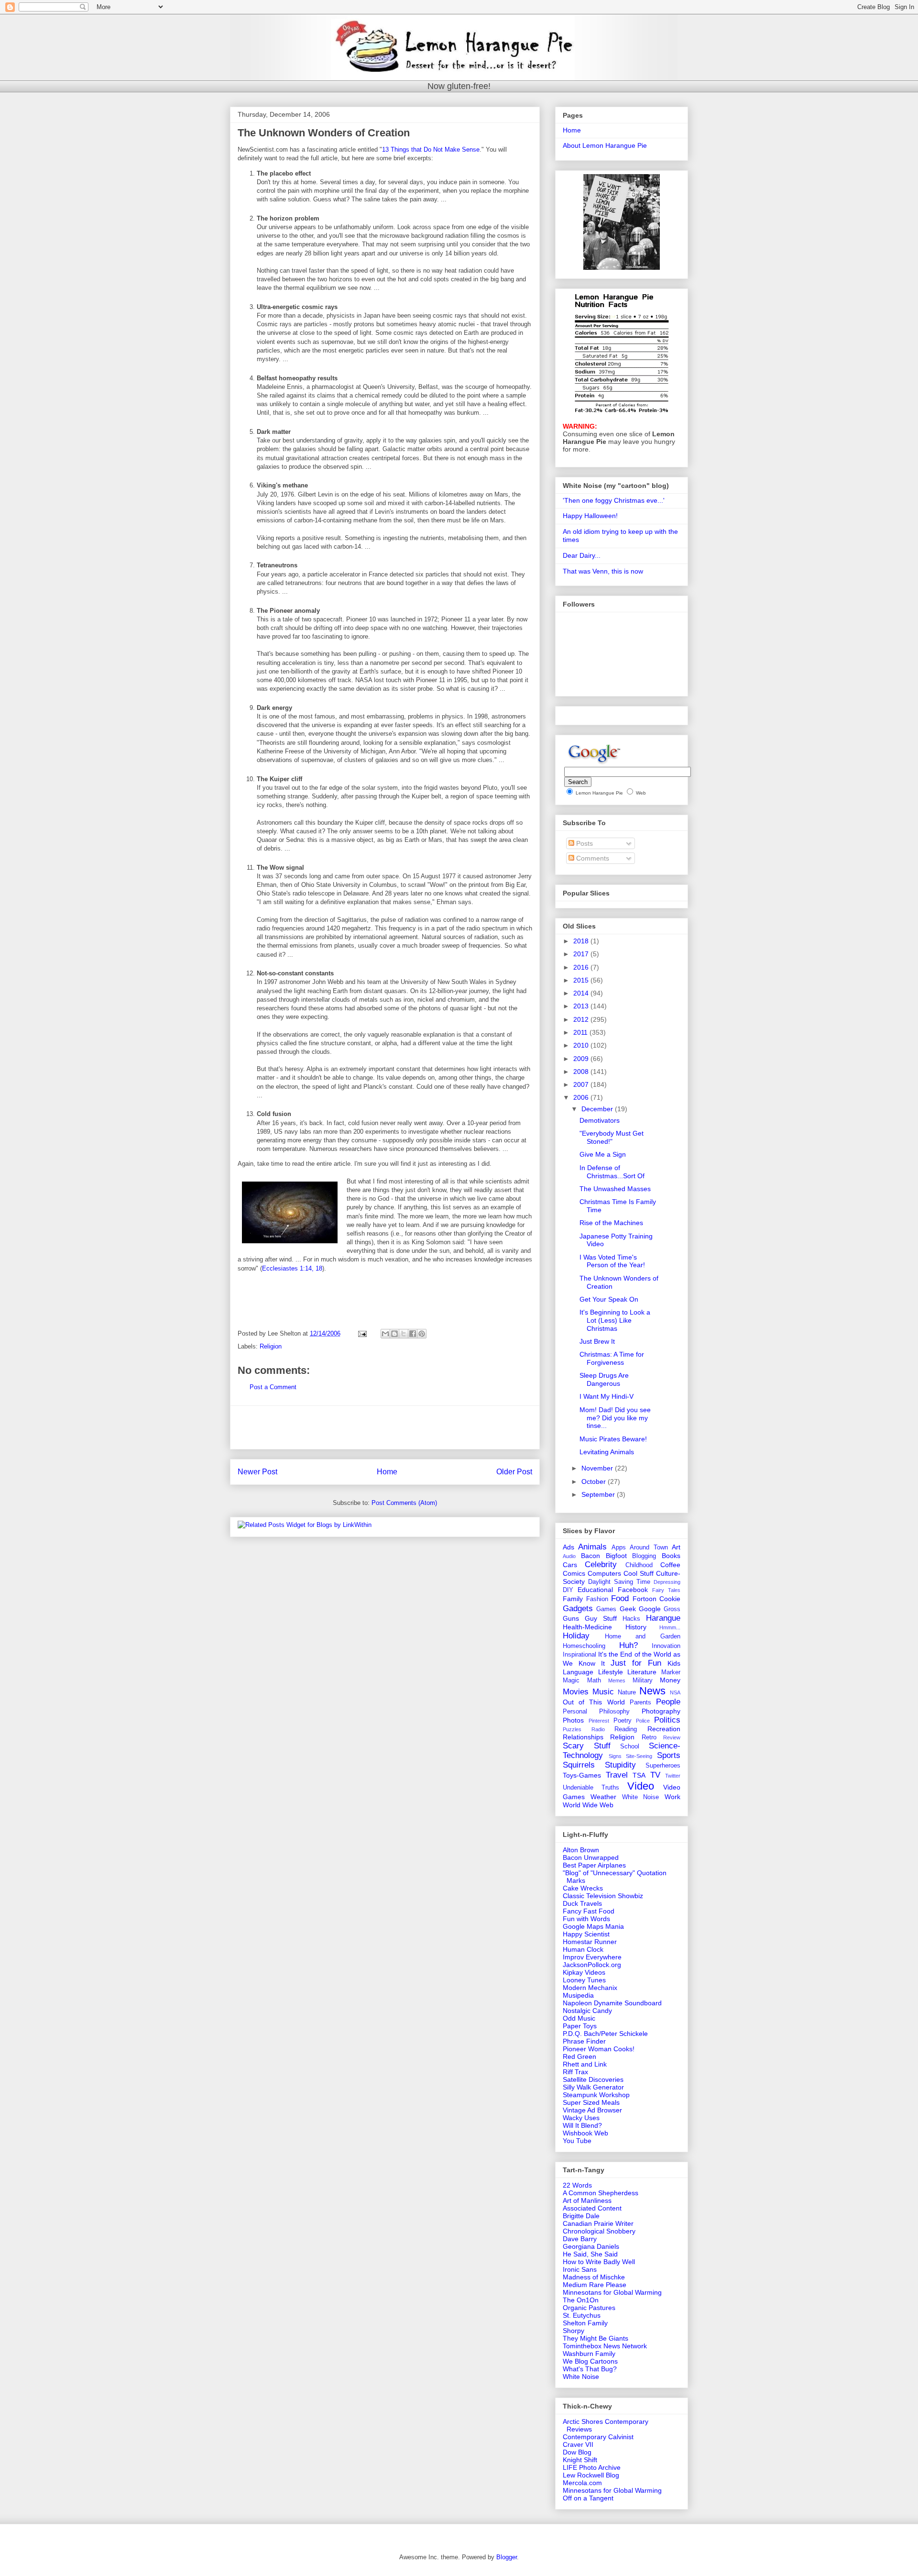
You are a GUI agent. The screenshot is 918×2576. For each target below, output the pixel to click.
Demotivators (600, 1120)
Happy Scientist (586, 1934)
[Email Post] (362, 1333)
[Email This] (385, 1334)
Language (578, 1672)
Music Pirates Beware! (613, 1439)
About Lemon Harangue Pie (605, 145)
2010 (582, 1045)
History (636, 1627)
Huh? (628, 1645)
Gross (672, 1609)
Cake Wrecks (583, 1888)
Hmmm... (670, 1627)
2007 (582, 1084)
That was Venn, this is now (603, 571)
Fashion (597, 1599)
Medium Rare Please (595, 2285)
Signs (615, 1756)
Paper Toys (580, 2026)
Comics (574, 1573)
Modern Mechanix (590, 1988)
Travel (617, 1775)
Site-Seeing (639, 1756)
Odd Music (579, 2018)
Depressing (667, 1582)
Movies (576, 1692)
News (652, 1691)
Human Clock (583, 1949)
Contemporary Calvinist (598, 2437)
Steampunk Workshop (596, 2095)
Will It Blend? (582, 2125)
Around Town (649, 1548)
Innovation (666, 1646)
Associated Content (592, 2208)
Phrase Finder (584, 2041)
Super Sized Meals (591, 2102)
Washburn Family (589, 2354)
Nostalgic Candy (587, 2011)
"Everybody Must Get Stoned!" (612, 1137)
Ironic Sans (580, 2269)
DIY (568, 1590)
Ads (568, 1547)
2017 (582, 954)
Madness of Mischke (594, 2277)
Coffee (670, 1565)
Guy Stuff (601, 1618)
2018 (582, 941)
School (630, 1747)
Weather (603, 1797)
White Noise (641, 1797)
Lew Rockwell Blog (591, 2475)
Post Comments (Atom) (404, 1503)
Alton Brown (581, 1850)
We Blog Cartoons (590, 2361)
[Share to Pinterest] (422, 1334)
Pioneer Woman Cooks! (599, 2049)
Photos (573, 1720)
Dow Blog (577, 2452)
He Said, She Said (590, 2254)
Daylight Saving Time (619, 1582)
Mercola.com (582, 2483)
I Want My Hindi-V (607, 1396)
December (598, 1109)
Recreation (664, 1729)
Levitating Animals (607, 1452)
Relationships (583, 1737)
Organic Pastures (589, 2308)
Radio (598, 1729)
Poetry (623, 1721)
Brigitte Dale (581, 2216)
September (599, 1494)
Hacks (631, 1619)
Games (606, 1609)
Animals (592, 1547)
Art (676, 1547)
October (595, 1481)
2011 (581, 1032)
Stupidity (620, 1765)
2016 (582, 967)
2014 (582, 993)
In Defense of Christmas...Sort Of (612, 1172)
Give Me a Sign (603, 1154)
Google (650, 1609)
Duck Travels (582, 1903)
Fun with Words (586, 1919)
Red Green (579, 2056)
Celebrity (601, 1564)
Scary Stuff (587, 1746)
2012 (582, 1019)
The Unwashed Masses (615, 1189)
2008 (582, 1072)
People (668, 1702)
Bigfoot (616, 1556)
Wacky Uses (581, 2118)
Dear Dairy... (582, 555)
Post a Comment (273, 1387)
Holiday (576, 1636)
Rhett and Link (585, 2064)
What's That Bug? (590, 2369)
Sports (669, 1755)
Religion (271, 1346)
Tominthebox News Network (605, 2346)
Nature (627, 1692)
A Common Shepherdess (601, 2193)
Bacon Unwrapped (591, 1857)
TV (655, 1775)
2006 (582, 1097)
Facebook (633, 1590)
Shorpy (574, 2331)
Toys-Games (582, 1775)
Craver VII (578, 2444)
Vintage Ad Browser (592, 2110)
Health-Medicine (587, 1627)
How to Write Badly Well (599, 2262)
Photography (661, 1711)
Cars (570, 1565)
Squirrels (579, 1765)
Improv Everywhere (592, 1957)
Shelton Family (585, 2323)
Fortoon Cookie (657, 1599)
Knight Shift (580, 2460)
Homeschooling (584, 1646)
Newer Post (257, 1472)
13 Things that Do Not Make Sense (431, 149)
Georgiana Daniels (591, 2246)
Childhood (639, 1565)
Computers (604, 1573)
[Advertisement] (385, 1427)
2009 (582, 1059)
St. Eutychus (582, 2315)
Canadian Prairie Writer (598, 2223)
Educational (595, 1590)
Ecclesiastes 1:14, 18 (292, 1268)
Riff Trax (575, 2072)
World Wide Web (588, 1805)
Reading (626, 1729)
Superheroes (663, 1766)
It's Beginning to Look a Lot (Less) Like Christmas (615, 1320)
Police (643, 1721)
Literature (642, 1672)
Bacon (590, 1556)
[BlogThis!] (394, 1334)
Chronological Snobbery (599, 2231)
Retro (649, 1737)
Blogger (507, 2557)
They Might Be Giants (596, 2338)
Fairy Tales (666, 1590)
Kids (674, 1663)
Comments (592, 858)
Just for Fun (636, 1663)
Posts (584, 843)
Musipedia (578, 1995)
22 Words (577, 2185)
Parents (640, 1703)
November (598, 1468)
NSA (675, 1692)
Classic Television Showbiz (603, 1896)
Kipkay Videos (584, 1972)
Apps (619, 1548)
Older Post (514, 1472)
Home (387, 1472)
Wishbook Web (585, 2133)
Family (573, 1599)
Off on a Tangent (588, 2498)
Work (672, 1797)
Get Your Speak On (609, 1299)
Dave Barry (580, 2239)
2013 (582, 1006)
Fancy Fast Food (589, 1911)
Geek (628, 1609)
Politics (667, 1720)
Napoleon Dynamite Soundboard (612, 2003)
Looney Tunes (584, 1980)
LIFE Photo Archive (592, 2467)
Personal (575, 1712)
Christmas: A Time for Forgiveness (612, 1358)
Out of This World (594, 1702)
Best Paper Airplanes (594, 1865)
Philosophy (614, 1712)
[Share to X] (404, 1334)
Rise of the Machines (611, 1223)
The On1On (581, 2300)
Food (620, 1598)
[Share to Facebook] (413, 1334)
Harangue (663, 1618)
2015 (582, 980)
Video (641, 1786)
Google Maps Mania (593, 1926)
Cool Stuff (639, 1573)
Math (594, 1680)
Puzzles (572, 1729)
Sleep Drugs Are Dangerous (604, 1379)
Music (603, 1692)
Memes (617, 1680)
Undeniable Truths (591, 1788)
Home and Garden (643, 1636)
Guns (571, 1618)
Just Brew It (597, 1341)
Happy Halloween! (590, 516)
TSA (639, 1775)
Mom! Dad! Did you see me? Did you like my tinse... (615, 1418)
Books (671, 1556)
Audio (569, 1556)
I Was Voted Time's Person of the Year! (612, 1261)
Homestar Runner (590, 1942)
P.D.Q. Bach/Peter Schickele (605, 2034)
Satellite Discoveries (593, 2079)
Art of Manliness (587, 2200)
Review (672, 1737)
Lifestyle (611, 1672)
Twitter (673, 1776)
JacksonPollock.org (592, 1965)
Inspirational (579, 1655)
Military (643, 1680)
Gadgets (578, 1609)
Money (670, 1680)
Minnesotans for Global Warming (612, 2292)
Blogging (644, 1556)
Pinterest (599, 1721)
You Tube (577, 2141)
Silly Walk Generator (593, 2087)
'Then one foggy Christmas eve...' (614, 500)
